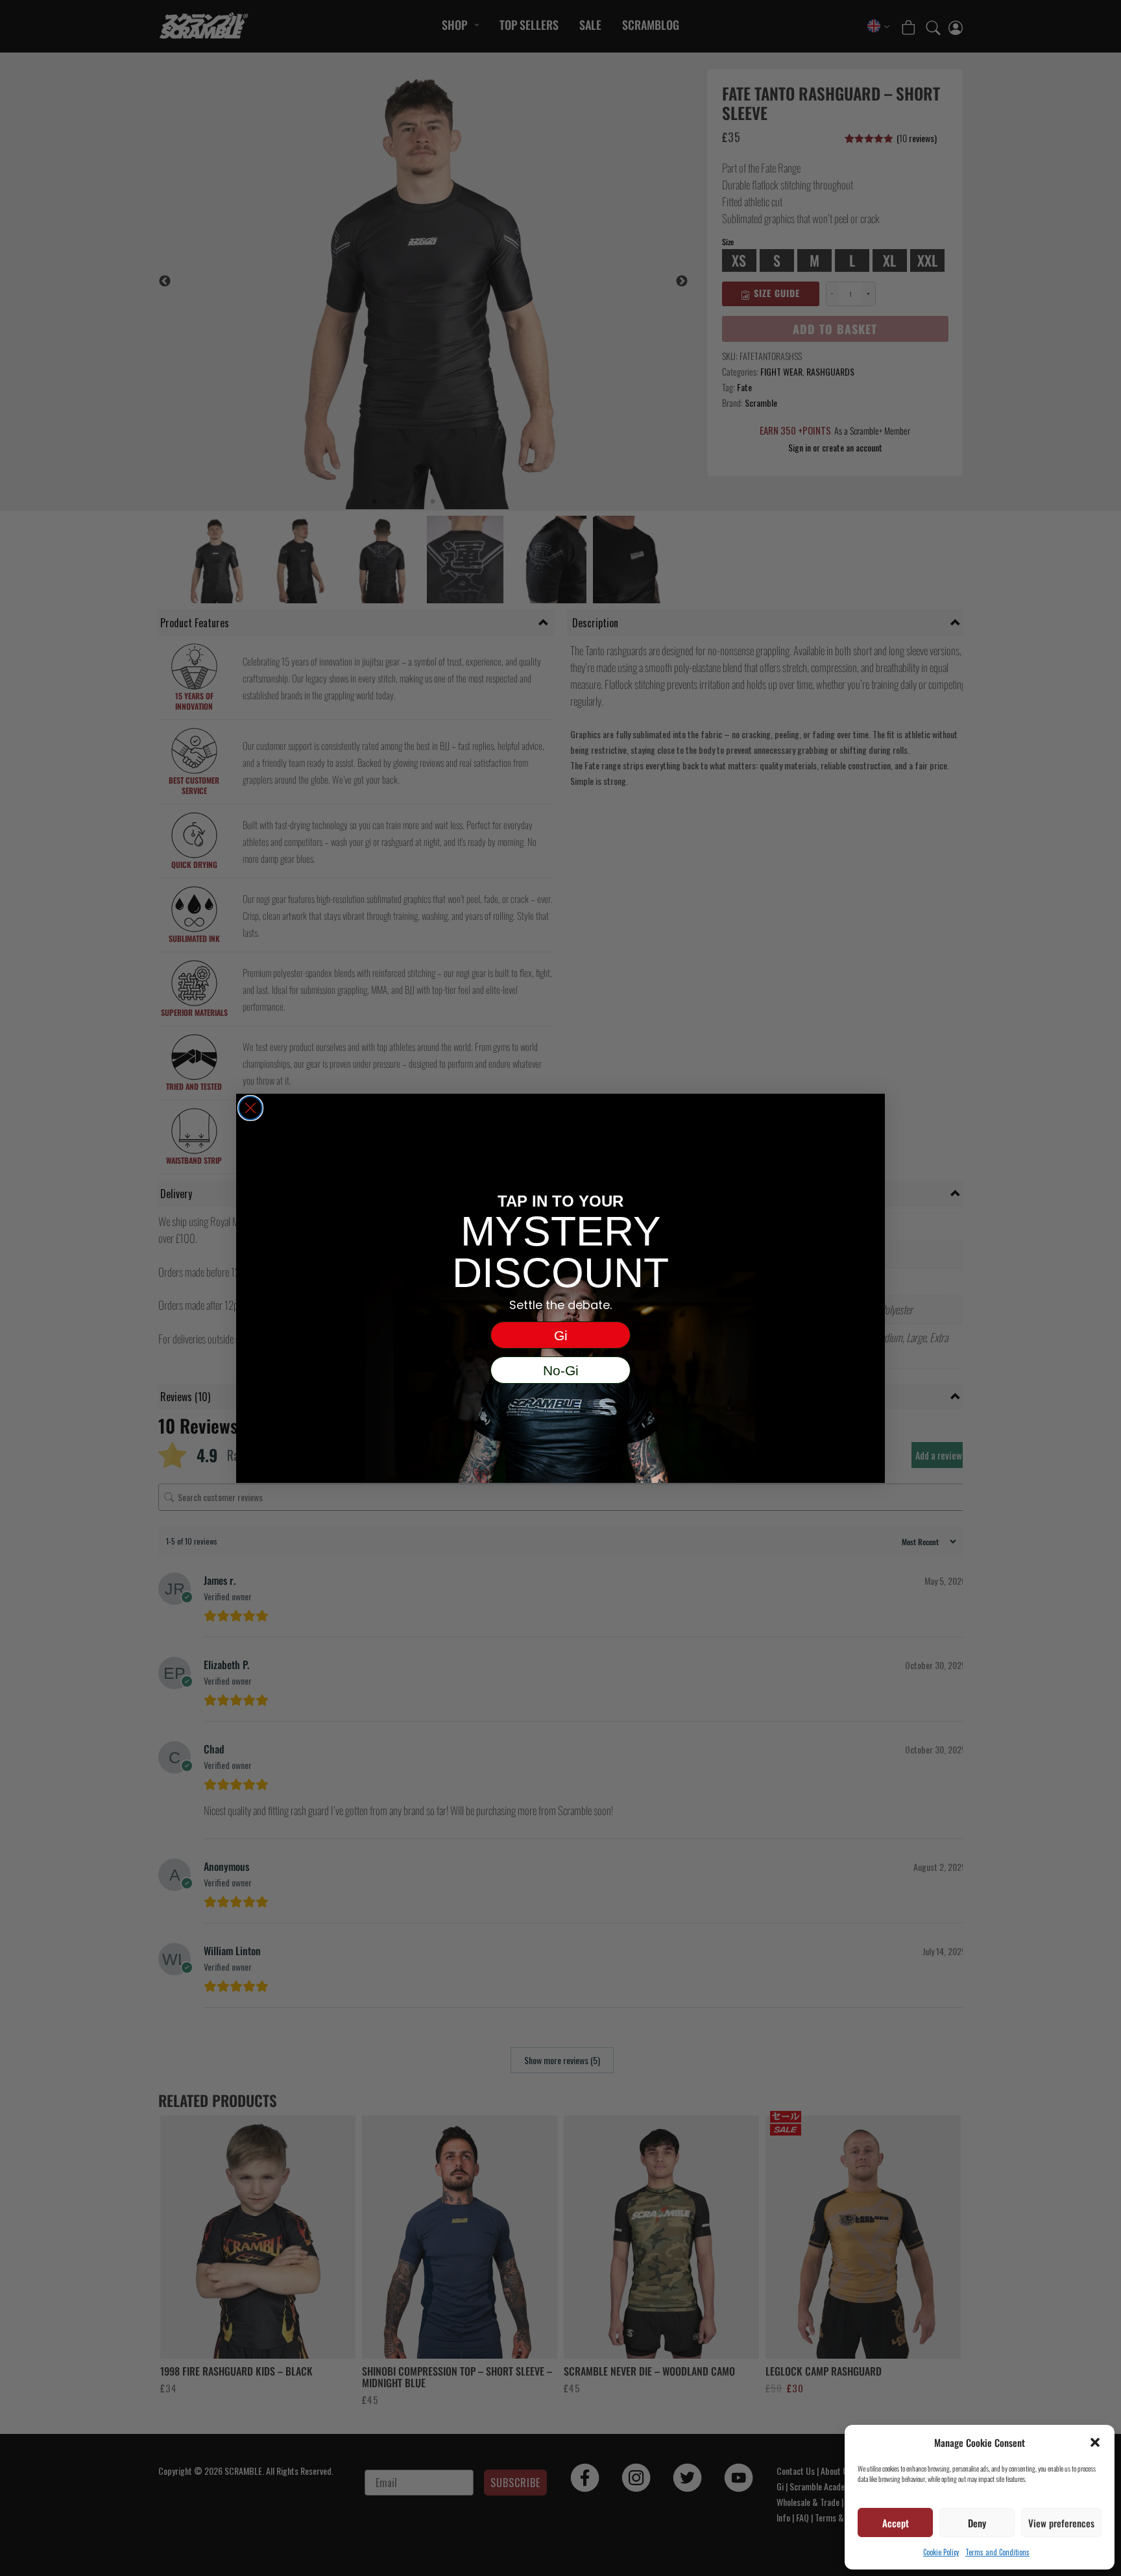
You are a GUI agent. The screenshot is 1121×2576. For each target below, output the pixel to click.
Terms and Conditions (997, 2552)
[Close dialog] (250, 1108)
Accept (896, 2523)
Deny (977, 2523)
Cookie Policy (941, 2552)
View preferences (1061, 2523)
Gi (561, 1335)
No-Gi (561, 1370)
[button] (1095, 2442)
